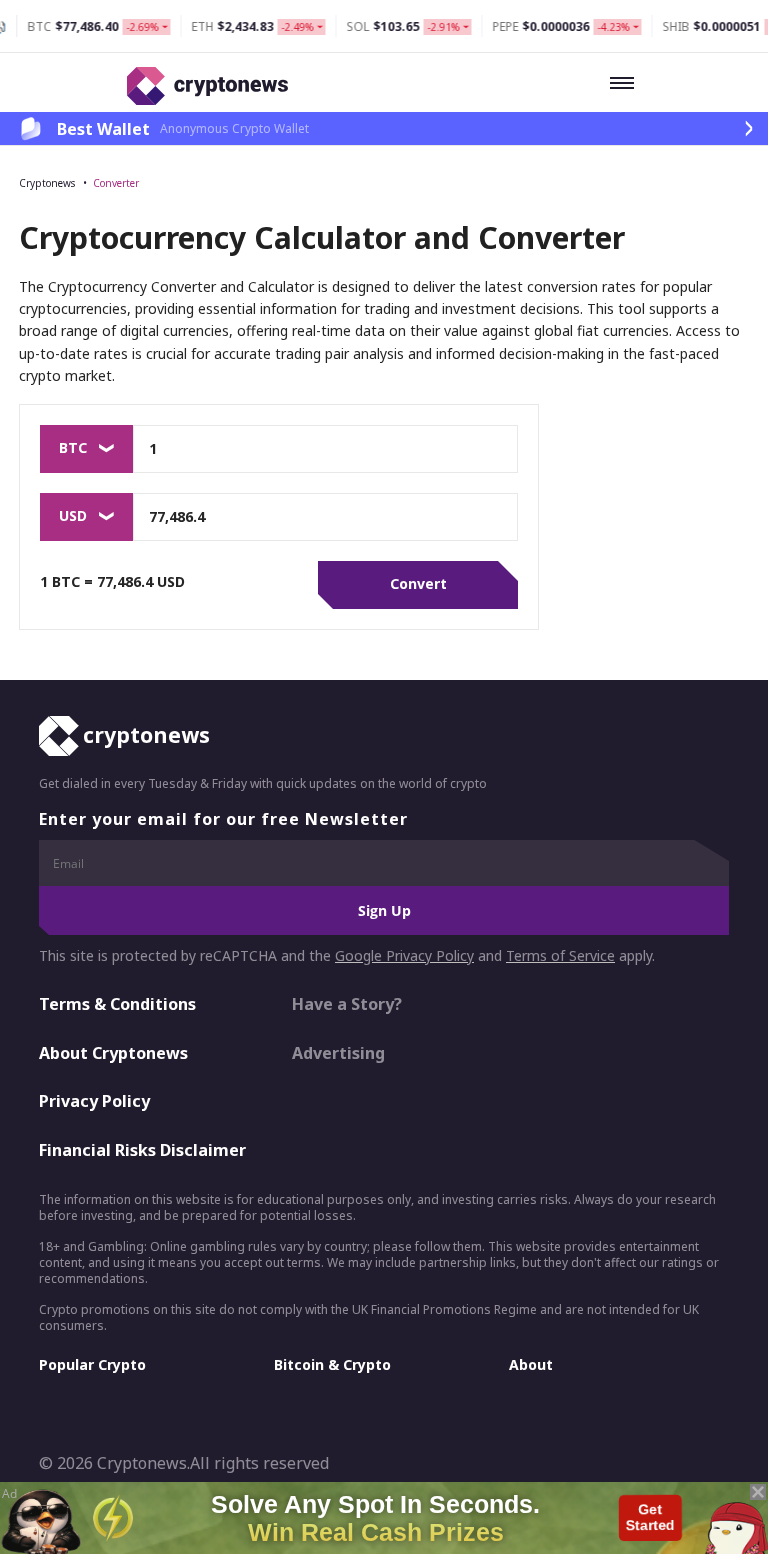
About (531, 1364)
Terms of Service (560, 955)
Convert (418, 583)
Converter (116, 183)
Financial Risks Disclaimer (142, 1150)
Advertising (338, 1053)
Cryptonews (47, 183)
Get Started (650, 1517)
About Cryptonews (113, 1053)
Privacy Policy (94, 1101)
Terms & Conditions (117, 1004)
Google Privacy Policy (404, 955)
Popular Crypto (92, 1364)
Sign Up (384, 910)
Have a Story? (347, 1004)
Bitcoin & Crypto (332, 1364)
